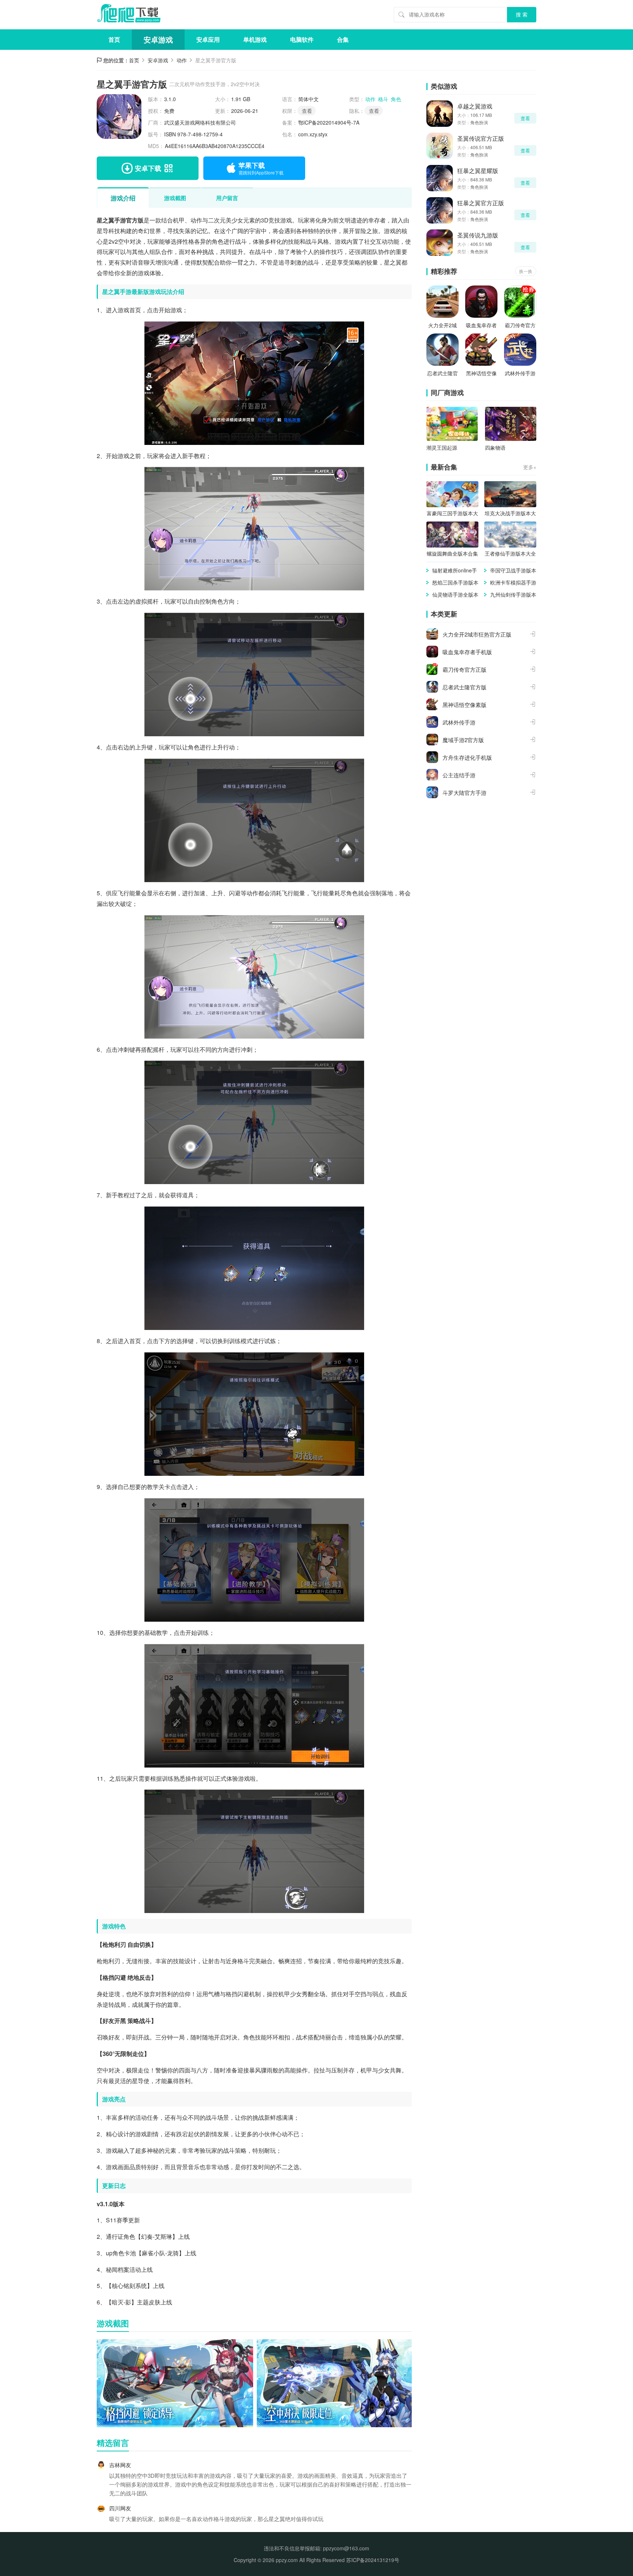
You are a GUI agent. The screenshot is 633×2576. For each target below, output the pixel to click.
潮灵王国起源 (442, 447)
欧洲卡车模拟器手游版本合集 (513, 583)
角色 (396, 99)
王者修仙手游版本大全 (510, 553)
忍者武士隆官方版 (443, 373)
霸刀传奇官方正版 (520, 325)
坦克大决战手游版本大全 (510, 513)
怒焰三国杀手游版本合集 (455, 583)
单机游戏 (255, 39)
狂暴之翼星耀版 (478, 171)
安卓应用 (208, 39)
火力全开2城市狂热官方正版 (443, 325)
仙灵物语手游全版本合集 (455, 595)
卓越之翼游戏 (475, 106)
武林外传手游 (520, 373)
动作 (182, 60)
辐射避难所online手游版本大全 (455, 570)
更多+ (530, 467)
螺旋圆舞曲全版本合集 (452, 553)
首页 (114, 39)
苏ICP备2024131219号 (373, 2560)
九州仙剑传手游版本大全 (513, 595)
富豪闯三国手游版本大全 (452, 513)
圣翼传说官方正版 (481, 138)
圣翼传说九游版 (478, 235)
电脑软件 (302, 39)
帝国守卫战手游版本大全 (513, 570)
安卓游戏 (158, 39)
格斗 (383, 99)
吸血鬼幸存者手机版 (481, 325)
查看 (374, 111)
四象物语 (495, 447)
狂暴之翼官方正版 (481, 203)
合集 (343, 39)
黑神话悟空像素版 (481, 373)
